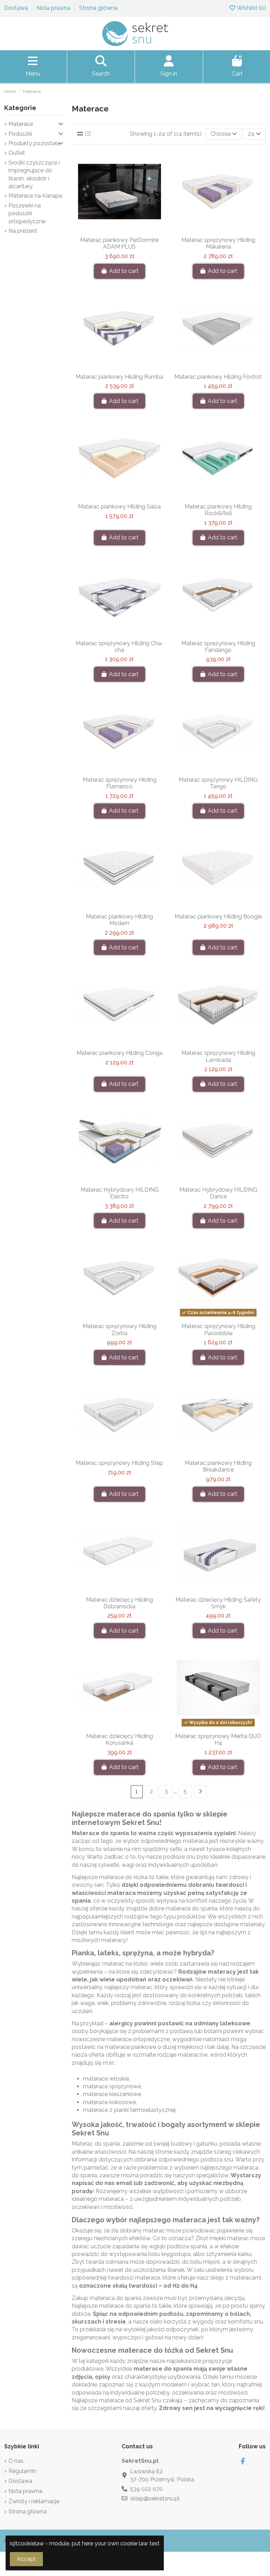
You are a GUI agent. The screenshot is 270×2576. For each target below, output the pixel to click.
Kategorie (20, 108)
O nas (16, 2461)
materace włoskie (106, 2079)
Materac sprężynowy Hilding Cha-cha (120, 647)
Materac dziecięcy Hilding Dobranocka (120, 1603)
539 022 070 (146, 2489)
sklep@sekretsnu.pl (155, 2498)
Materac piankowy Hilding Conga (120, 1053)
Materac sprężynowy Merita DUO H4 (218, 1739)
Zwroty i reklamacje (34, 2501)
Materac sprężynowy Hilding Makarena (218, 243)
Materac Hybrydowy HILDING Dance (218, 1193)
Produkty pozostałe (34, 143)
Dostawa (17, 8)
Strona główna (98, 8)
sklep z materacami (236, 2278)
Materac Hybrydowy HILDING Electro (120, 1193)
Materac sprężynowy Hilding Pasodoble (218, 1329)
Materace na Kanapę (35, 196)
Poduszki (20, 134)
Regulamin (22, 2471)
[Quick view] (131, 230)
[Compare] (119, 230)
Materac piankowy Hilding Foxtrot (218, 377)
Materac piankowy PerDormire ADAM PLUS (119, 243)
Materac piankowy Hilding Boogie (218, 917)
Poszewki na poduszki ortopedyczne (27, 213)
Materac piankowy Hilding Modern (119, 920)
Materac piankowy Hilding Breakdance (218, 1466)
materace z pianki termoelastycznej (129, 2110)
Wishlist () (251, 8)
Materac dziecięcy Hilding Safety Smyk (218, 1603)
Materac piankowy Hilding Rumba (119, 377)
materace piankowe (130, 2047)
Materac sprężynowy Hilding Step (119, 1463)
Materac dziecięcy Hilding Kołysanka (120, 1739)
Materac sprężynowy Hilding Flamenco (120, 783)
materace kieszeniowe (112, 2094)
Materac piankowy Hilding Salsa (119, 507)
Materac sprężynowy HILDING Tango (218, 783)
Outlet (17, 153)
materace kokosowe (110, 2102)
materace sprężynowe (112, 2086)
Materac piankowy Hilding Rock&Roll (218, 510)
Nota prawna (54, 8)
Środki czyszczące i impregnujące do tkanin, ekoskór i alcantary (34, 174)
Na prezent (23, 231)
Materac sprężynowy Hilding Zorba (120, 1329)
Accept (26, 2559)
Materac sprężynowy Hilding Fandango (218, 647)
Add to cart (124, 271)
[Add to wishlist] (108, 230)
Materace (21, 124)
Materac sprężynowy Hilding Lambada (218, 1056)
